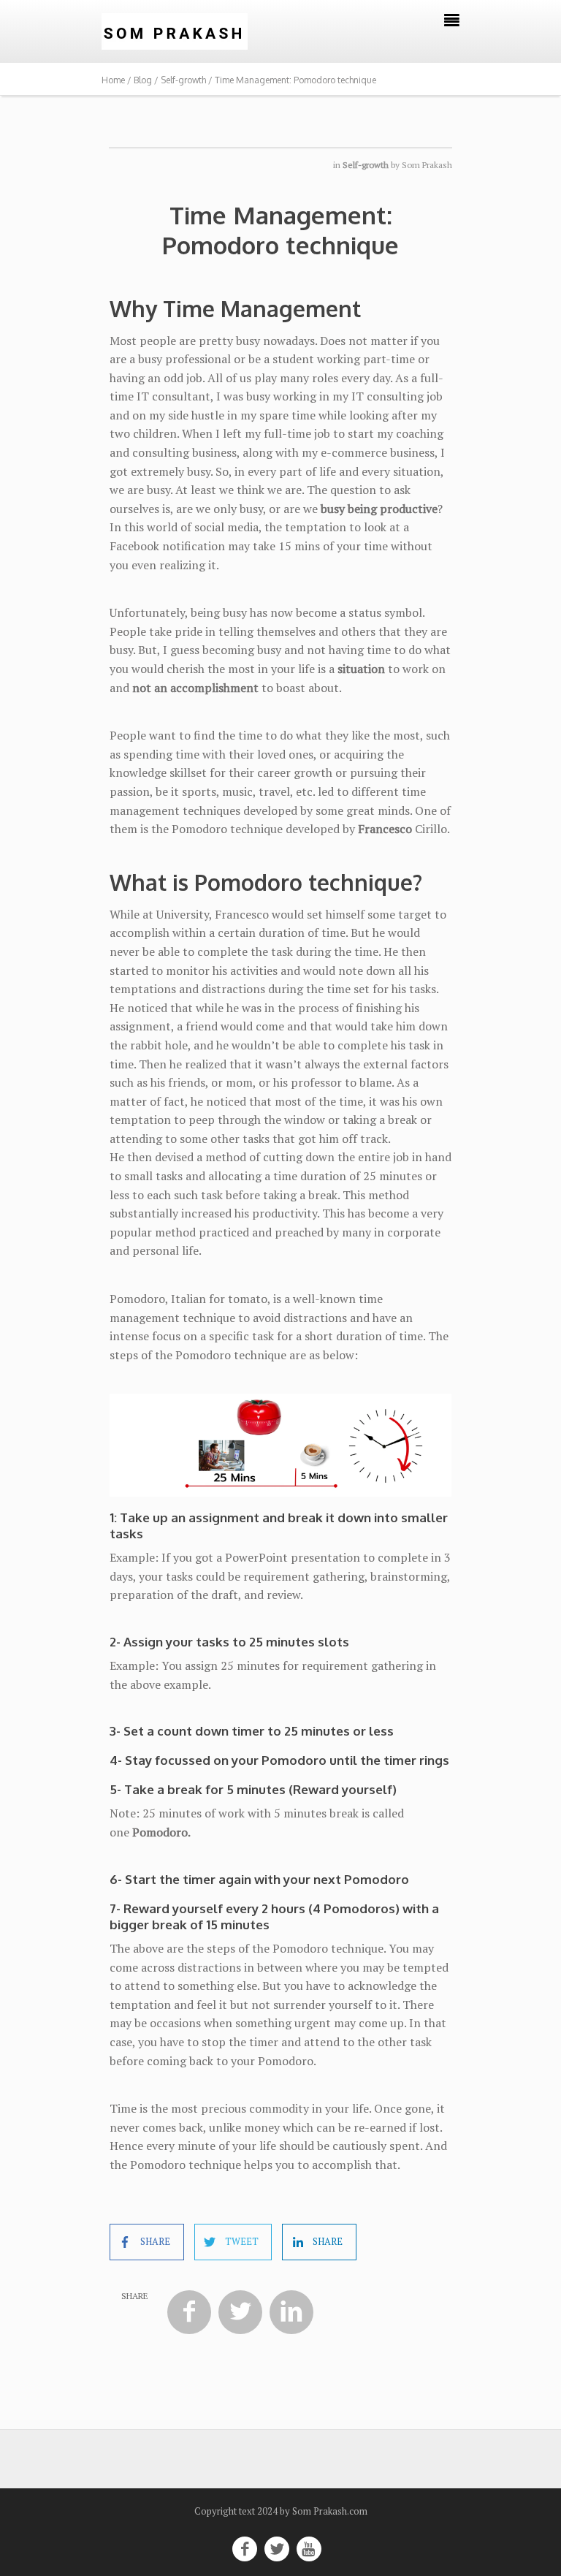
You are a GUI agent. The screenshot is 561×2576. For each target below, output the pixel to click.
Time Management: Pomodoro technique (280, 230)
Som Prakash (427, 165)
